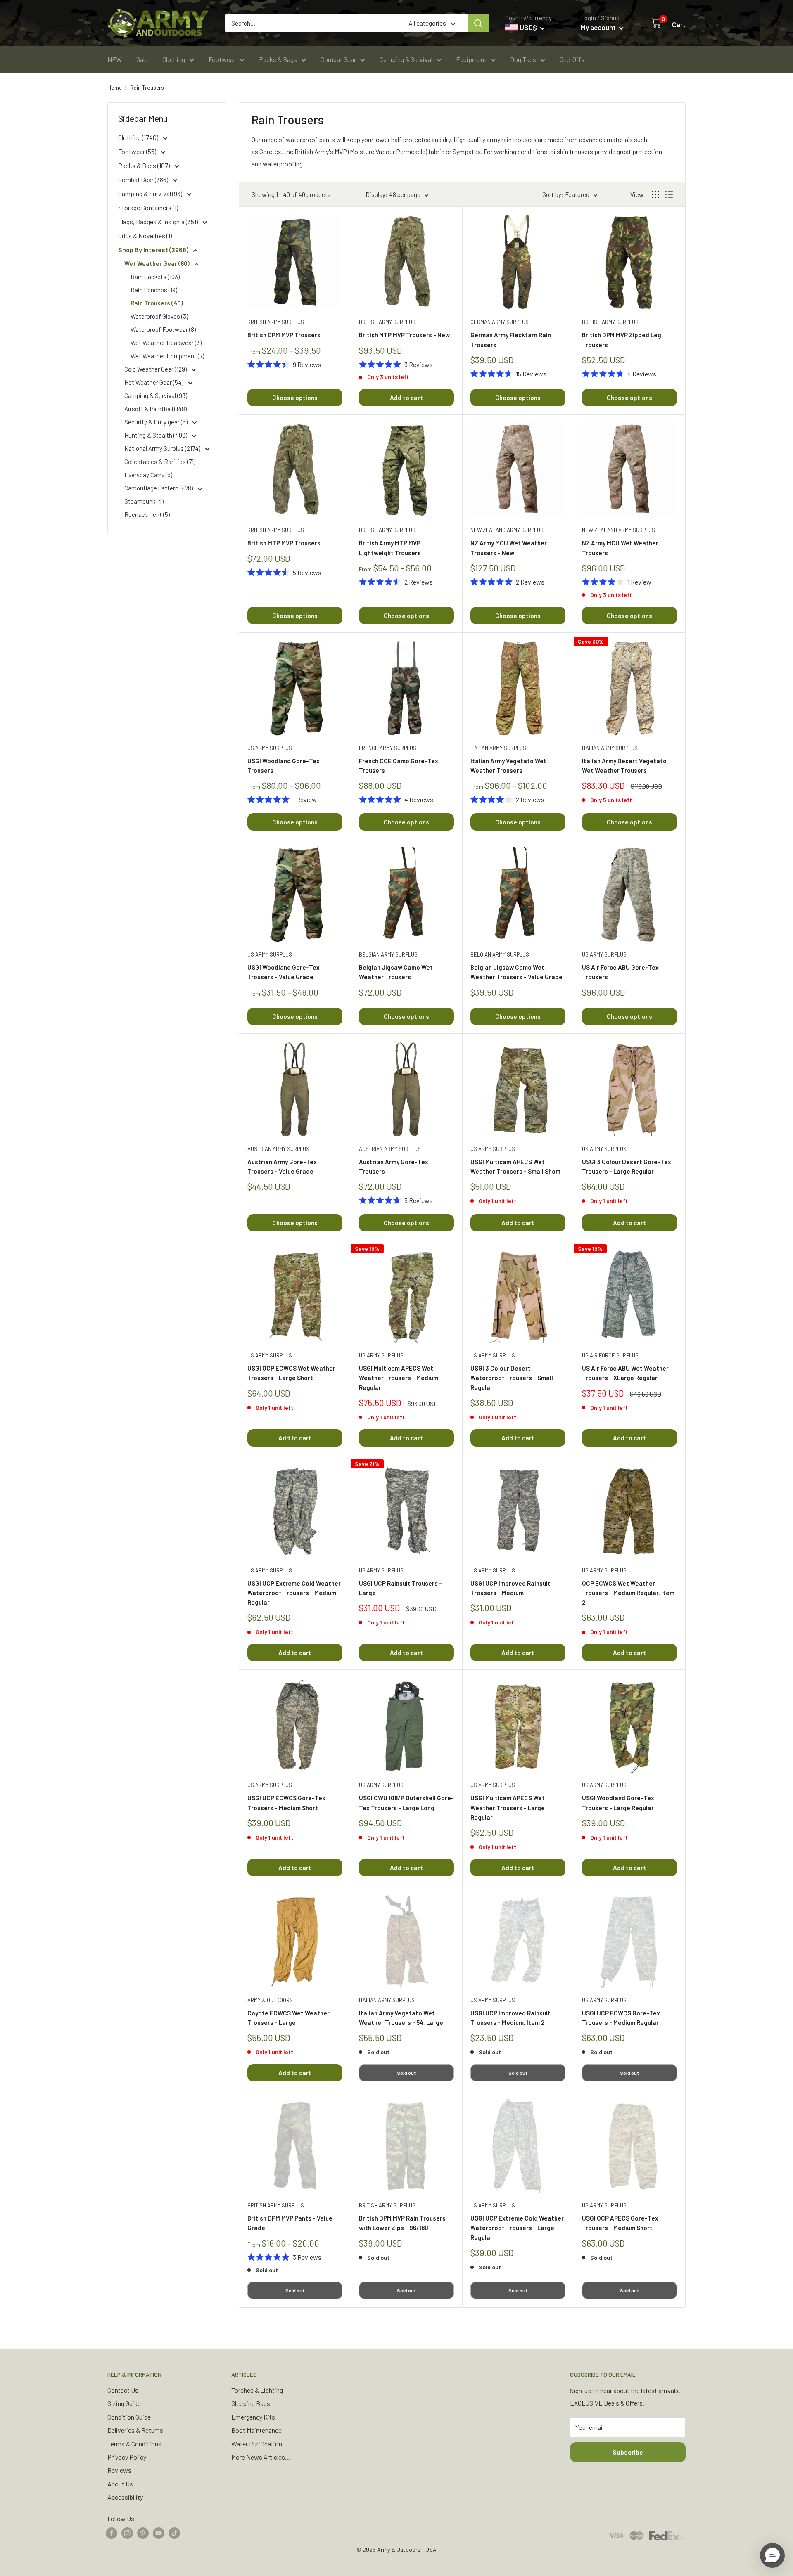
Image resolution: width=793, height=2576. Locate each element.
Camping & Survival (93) (151, 193)
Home (115, 87)
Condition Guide (129, 2417)
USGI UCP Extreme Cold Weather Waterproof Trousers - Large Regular (517, 2228)
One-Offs (572, 59)
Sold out (406, 2073)
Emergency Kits (253, 2417)
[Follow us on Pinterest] (143, 2532)
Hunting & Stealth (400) (156, 435)
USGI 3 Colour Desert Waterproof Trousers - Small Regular (512, 1378)
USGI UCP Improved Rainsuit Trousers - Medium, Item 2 (510, 2018)
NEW (115, 59)
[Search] (478, 23)
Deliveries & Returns (135, 2430)
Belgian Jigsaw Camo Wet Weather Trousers (396, 972)
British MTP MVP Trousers (284, 543)
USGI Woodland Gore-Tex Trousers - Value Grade (284, 972)
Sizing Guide (124, 2403)
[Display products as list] (669, 194)
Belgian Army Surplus (388, 954)
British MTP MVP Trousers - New (404, 335)
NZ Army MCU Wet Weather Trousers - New (509, 548)
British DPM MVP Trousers (284, 335)
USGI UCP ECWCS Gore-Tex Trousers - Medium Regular (621, 2018)
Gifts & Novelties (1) (145, 236)
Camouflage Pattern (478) (159, 488)
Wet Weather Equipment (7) (167, 356)
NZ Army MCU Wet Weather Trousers (620, 548)
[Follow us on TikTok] (174, 2532)
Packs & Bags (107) (145, 165)
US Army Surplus (270, 748)
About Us (120, 2484)
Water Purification (257, 2444)
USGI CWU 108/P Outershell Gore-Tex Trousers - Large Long (406, 1803)
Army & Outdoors (270, 2000)
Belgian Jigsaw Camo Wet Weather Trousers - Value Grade (516, 972)
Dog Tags (523, 59)
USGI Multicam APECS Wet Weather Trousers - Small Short (516, 1166)
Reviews (119, 2470)
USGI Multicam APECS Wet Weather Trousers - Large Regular (508, 1808)
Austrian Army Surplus (278, 1149)
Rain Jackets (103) (155, 277)
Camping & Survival (406, 59)
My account (599, 27)
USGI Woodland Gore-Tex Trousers (284, 766)
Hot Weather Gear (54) (154, 382)
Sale (142, 59)
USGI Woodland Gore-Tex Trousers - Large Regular (618, 1803)
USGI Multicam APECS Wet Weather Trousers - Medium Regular (399, 1378)
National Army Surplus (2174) (163, 448)
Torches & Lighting (257, 2390)
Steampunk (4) (144, 501)
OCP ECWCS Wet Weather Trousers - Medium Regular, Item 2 (628, 1593)
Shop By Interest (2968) (154, 250)
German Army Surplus (500, 322)
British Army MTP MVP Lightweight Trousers (390, 548)
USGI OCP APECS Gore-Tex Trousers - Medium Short (620, 2223)
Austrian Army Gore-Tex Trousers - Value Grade (282, 1166)
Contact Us (123, 2390)
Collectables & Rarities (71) (160, 462)
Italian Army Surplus (498, 748)
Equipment (471, 59)
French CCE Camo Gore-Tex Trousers (399, 766)
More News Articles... (261, 2457)
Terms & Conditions (134, 2444)
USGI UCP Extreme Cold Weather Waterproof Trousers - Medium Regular (294, 1593)
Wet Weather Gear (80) (158, 263)
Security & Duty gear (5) (157, 422)
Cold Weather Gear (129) (156, 369)
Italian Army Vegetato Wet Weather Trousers (508, 766)
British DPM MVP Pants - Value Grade (290, 2223)
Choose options (295, 398)
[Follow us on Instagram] (127, 2532)
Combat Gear (338, 59)
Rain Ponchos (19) (154, 290)
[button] (772, 2555)
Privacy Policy (127, 2457)
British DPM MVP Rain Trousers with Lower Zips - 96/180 (402, 2223)
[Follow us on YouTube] (159, 2532)
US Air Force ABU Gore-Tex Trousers (620, 972)
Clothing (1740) (139, 137)
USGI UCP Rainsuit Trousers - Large (400, 1588)
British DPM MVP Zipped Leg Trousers (622, 340)
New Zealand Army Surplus (507, 530)
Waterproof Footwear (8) (163, 329)
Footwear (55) (138, 151)
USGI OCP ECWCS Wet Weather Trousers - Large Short (291, 1373)
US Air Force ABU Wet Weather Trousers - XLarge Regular (625, 1373)
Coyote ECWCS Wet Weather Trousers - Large (288, 2018)
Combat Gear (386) (144, 179)
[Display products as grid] (655, 194)
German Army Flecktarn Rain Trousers (511, 340)
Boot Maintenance (256, 2430)
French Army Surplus (388, 748)
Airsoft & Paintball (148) (156, 409)
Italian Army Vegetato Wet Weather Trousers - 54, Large (401, 2018)
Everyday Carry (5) (148, 475)
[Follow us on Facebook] (112, 2532)
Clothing (174, 59)
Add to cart (406, 398)
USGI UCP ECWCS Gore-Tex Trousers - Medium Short (286, 1803)
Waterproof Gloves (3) (159, 316)
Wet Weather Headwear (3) (166, 343)
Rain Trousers (147, 87)
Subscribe (628, 2452)
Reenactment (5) (147, 514)
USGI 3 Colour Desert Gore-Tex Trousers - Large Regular (627, 1166)
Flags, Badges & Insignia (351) (159, 221)
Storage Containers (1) (148, 207)
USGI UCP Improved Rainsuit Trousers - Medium (510, 1588)
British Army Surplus (276, 322)
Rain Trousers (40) (157, 303)
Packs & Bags (278, 59)
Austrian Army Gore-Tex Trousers (394, 1166)
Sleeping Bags (251, 2403)
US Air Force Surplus (610, 1355)
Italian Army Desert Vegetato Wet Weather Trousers (624, 766)
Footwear (222, 59)
